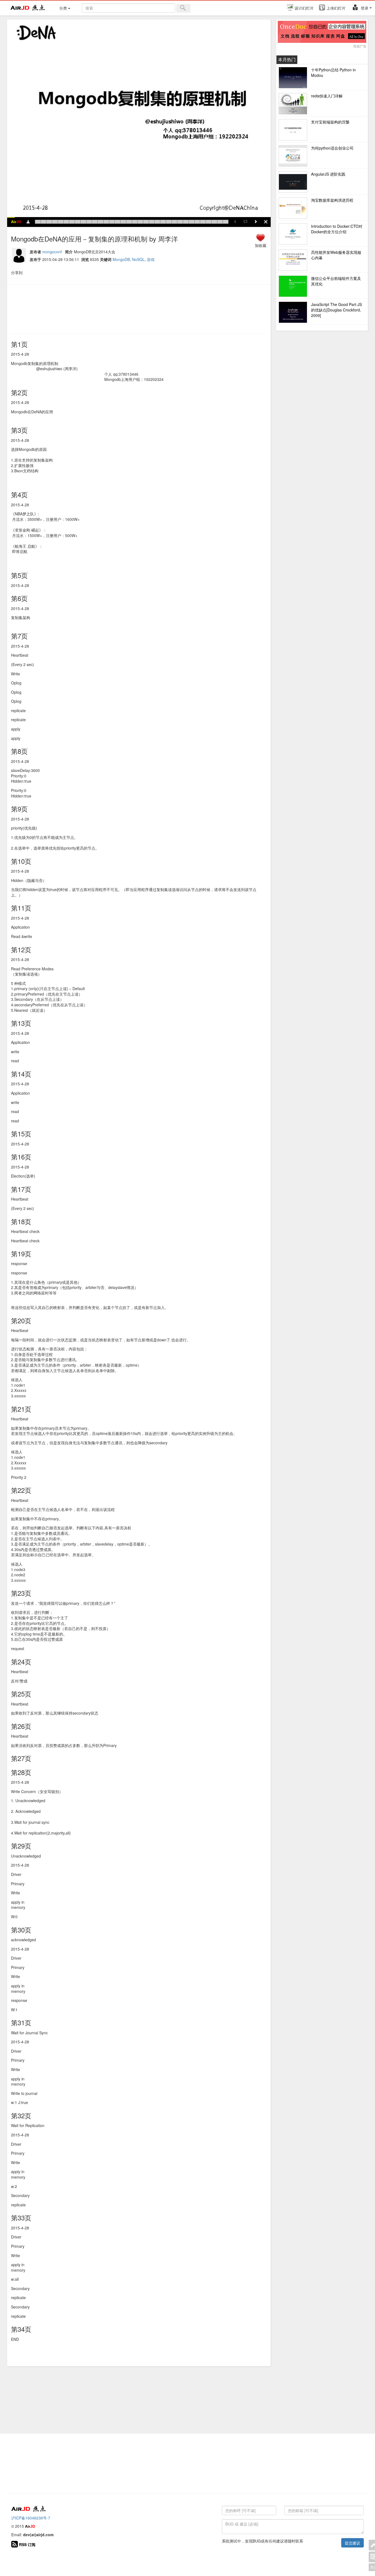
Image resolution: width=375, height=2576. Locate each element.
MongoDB (121, 259)
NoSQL (138, 259)
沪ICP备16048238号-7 (31, 2518)
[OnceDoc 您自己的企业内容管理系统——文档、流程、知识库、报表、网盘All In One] (322, 32)
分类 (64, 8)
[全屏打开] (266, 224)
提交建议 (352, 2543)
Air (16, 222)
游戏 (151, 259)
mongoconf (52, 252)
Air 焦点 (28, 8)
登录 (365, 8)
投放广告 (360, 46)
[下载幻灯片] (28, 224)
